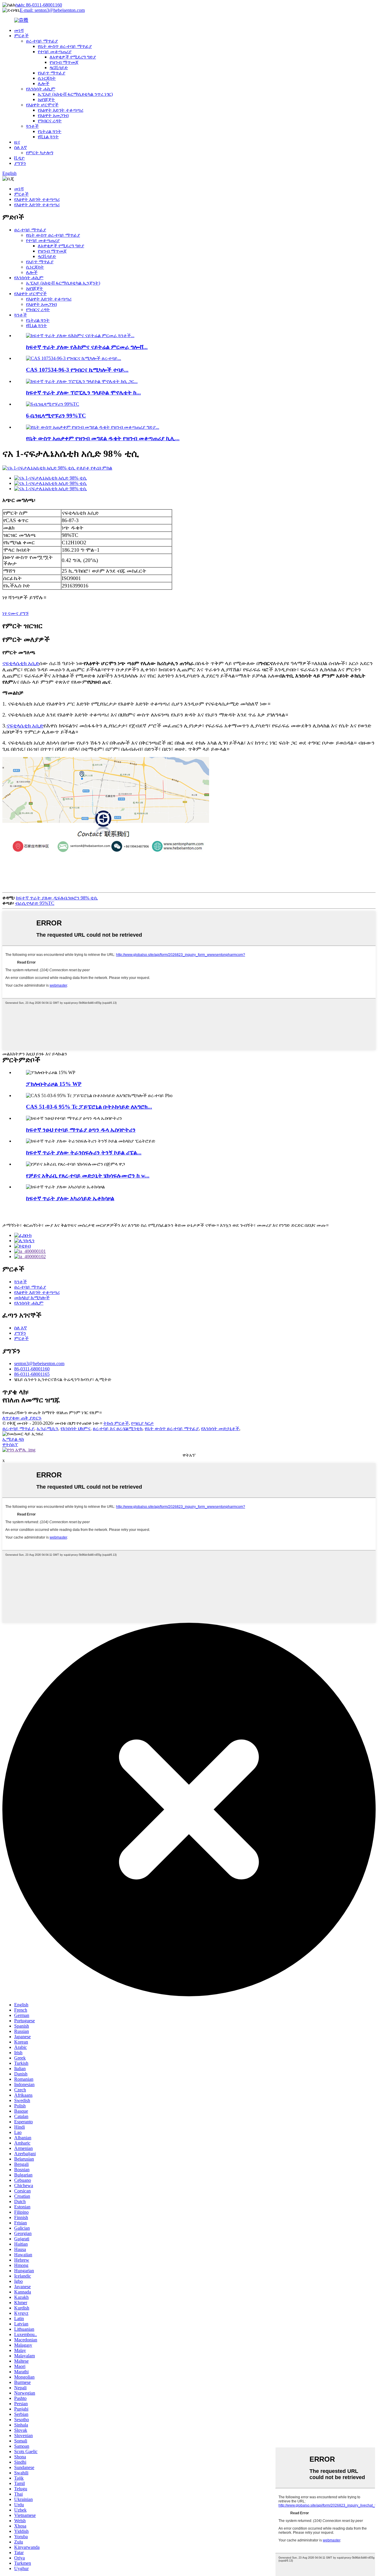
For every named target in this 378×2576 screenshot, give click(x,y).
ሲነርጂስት (47, 78)
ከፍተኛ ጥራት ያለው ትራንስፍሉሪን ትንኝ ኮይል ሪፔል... (84, 1153)
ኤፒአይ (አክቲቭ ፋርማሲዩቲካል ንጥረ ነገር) (75, 94)
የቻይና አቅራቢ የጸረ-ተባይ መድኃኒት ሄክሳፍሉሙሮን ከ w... (88, 1176)
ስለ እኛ (21, 147)
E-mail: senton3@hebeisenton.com (52, 10)
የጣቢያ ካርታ (142, 1423)
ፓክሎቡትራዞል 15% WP (54, 1084)
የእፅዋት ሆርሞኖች (42, 105)
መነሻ (19, 30)
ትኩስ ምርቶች (116, 1423)
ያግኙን (20, 163)
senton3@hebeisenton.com (39, 1363)
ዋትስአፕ (10, 1444)
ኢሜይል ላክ (13, 1439)
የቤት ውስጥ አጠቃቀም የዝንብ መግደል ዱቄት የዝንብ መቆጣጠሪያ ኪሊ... (103, 438)
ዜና (17, 142)
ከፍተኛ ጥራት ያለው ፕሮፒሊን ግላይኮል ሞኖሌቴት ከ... (83, 393)
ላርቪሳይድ (59, 68)
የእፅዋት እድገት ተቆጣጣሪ (61, 110)
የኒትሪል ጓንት (50, 131)
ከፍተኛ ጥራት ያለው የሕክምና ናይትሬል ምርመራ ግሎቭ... (87, 347)
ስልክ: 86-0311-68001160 (39, 5)
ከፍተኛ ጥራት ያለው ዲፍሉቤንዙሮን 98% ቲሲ (57, 898)
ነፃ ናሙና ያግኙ (16, 613)
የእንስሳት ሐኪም (41, 89)
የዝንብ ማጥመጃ (64, 62)
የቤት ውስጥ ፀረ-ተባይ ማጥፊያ (65, 46)
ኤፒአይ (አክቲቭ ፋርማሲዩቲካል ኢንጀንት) (63, 283)
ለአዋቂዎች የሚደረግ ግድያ (73, 57)
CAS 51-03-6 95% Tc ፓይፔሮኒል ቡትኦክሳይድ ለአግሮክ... (89, 1107)
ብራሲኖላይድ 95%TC (35, 903)
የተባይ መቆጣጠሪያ (55, 52)
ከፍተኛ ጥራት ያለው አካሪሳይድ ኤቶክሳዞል (70, 1198)
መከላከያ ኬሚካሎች (32, 1298)
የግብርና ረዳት (50, 121)
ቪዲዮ (19, 158)
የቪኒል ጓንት (48, 137)
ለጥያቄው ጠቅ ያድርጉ (22, 1418)
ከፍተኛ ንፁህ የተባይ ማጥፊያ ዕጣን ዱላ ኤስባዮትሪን (81, 1130)
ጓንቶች (32, 126)
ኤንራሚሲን (47, 1429)
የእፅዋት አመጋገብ (53, 115)
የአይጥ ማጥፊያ (52, 73)
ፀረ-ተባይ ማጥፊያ (42, 41)
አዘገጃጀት (46, 99)
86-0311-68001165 (32, 1374)
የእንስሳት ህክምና (75, 1429)
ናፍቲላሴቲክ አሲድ (21, 663)
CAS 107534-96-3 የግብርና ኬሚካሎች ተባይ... (77, 370)
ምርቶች (21, 36)
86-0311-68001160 (32, 1369)
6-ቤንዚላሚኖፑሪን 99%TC (56, 416)
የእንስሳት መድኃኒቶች (220, 1429)
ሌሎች (44, 83)
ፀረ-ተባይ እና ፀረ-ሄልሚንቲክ (118, 1429)
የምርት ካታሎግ (40, 153)
